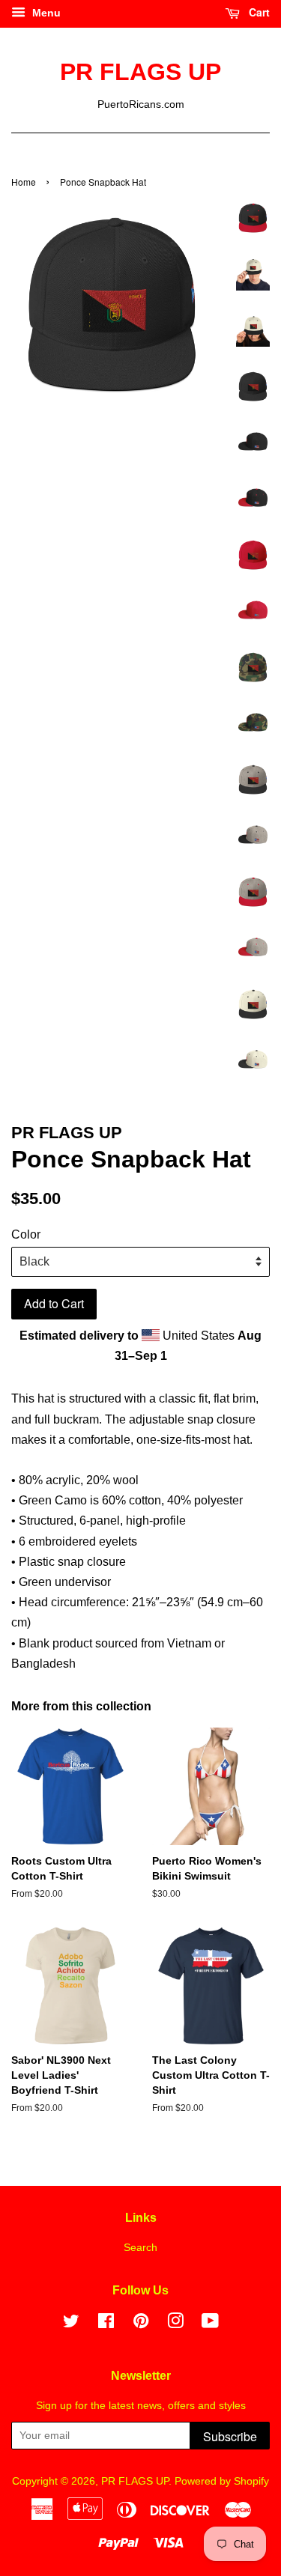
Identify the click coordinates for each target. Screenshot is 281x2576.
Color (26, 1234)
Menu (45, 13)
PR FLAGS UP (140, 72)
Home (24, 182)
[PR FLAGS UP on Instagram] (175, 2324)
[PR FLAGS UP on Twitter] (71, 2324)
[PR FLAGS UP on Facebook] (106, 2324)
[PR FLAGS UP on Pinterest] (141, 2324)
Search (140, 2248)
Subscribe (230, 2436)
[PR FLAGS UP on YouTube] (210, 2324)
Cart (258, 12)
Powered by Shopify (222, 2481)
